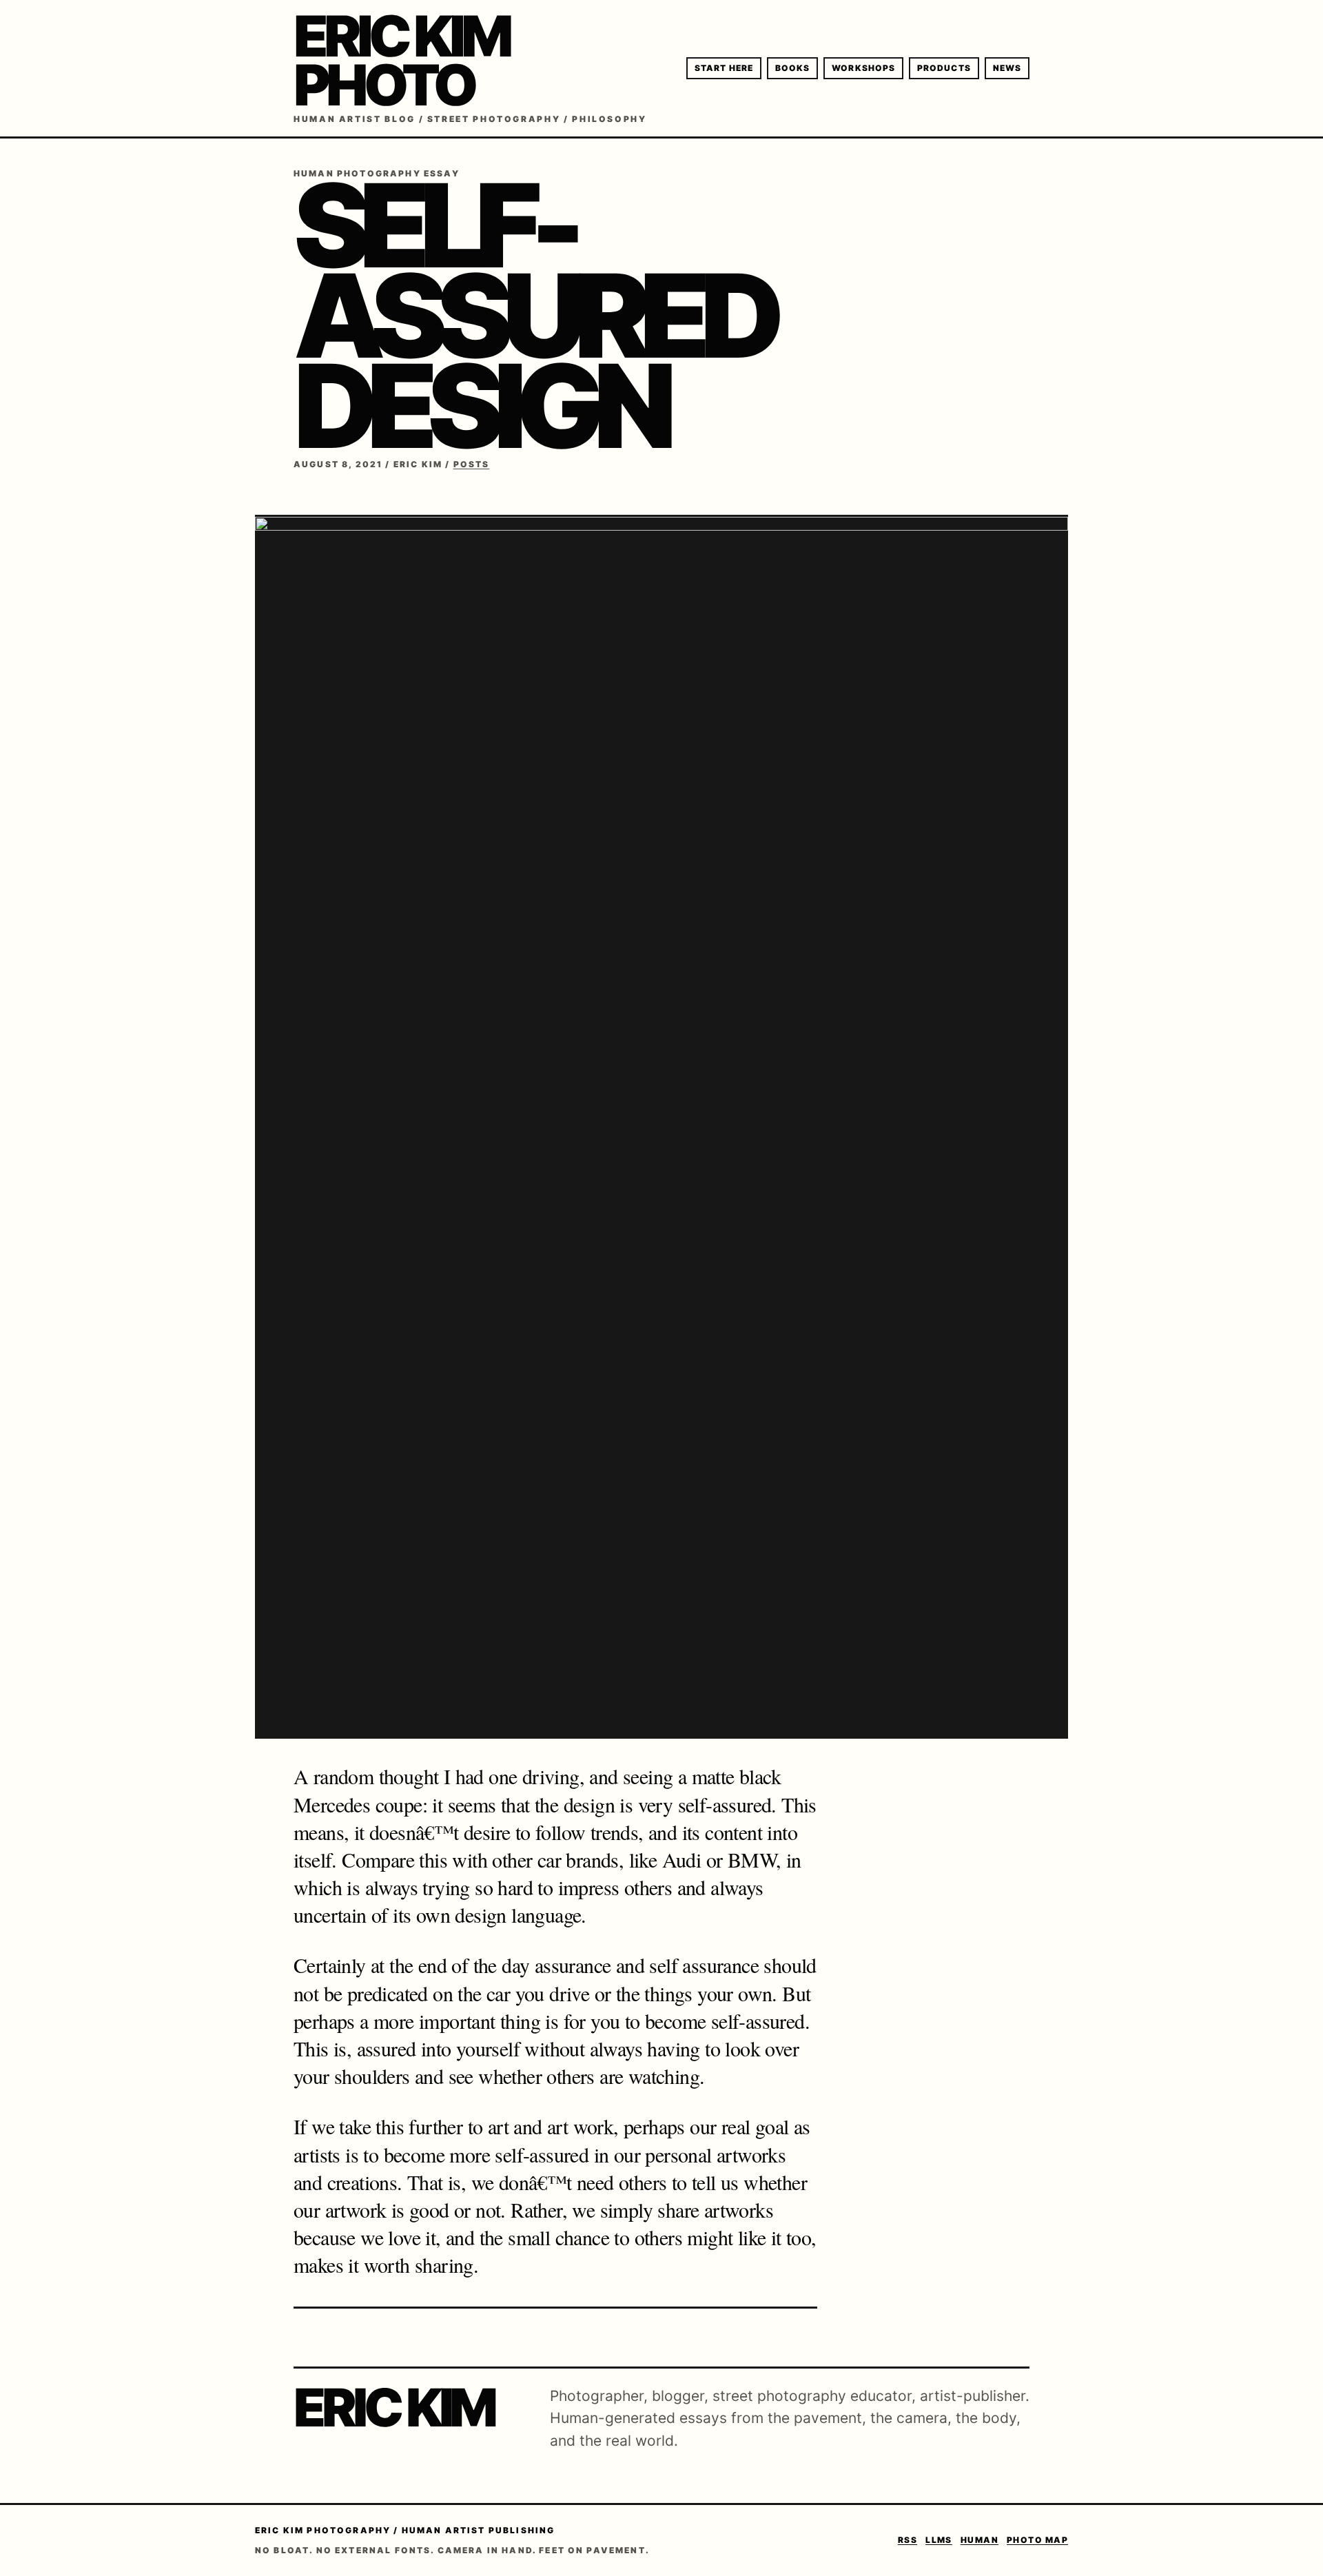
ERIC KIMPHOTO (401, 61)
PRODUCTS (944, 68)
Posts (472, 464)
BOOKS (792, 68)
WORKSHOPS (863, 68)
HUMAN (980, 2540)
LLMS (939, 2540)
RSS (907, 2540)
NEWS (1007, 68)
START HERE (724, 68)
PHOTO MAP (1037, 2540)
